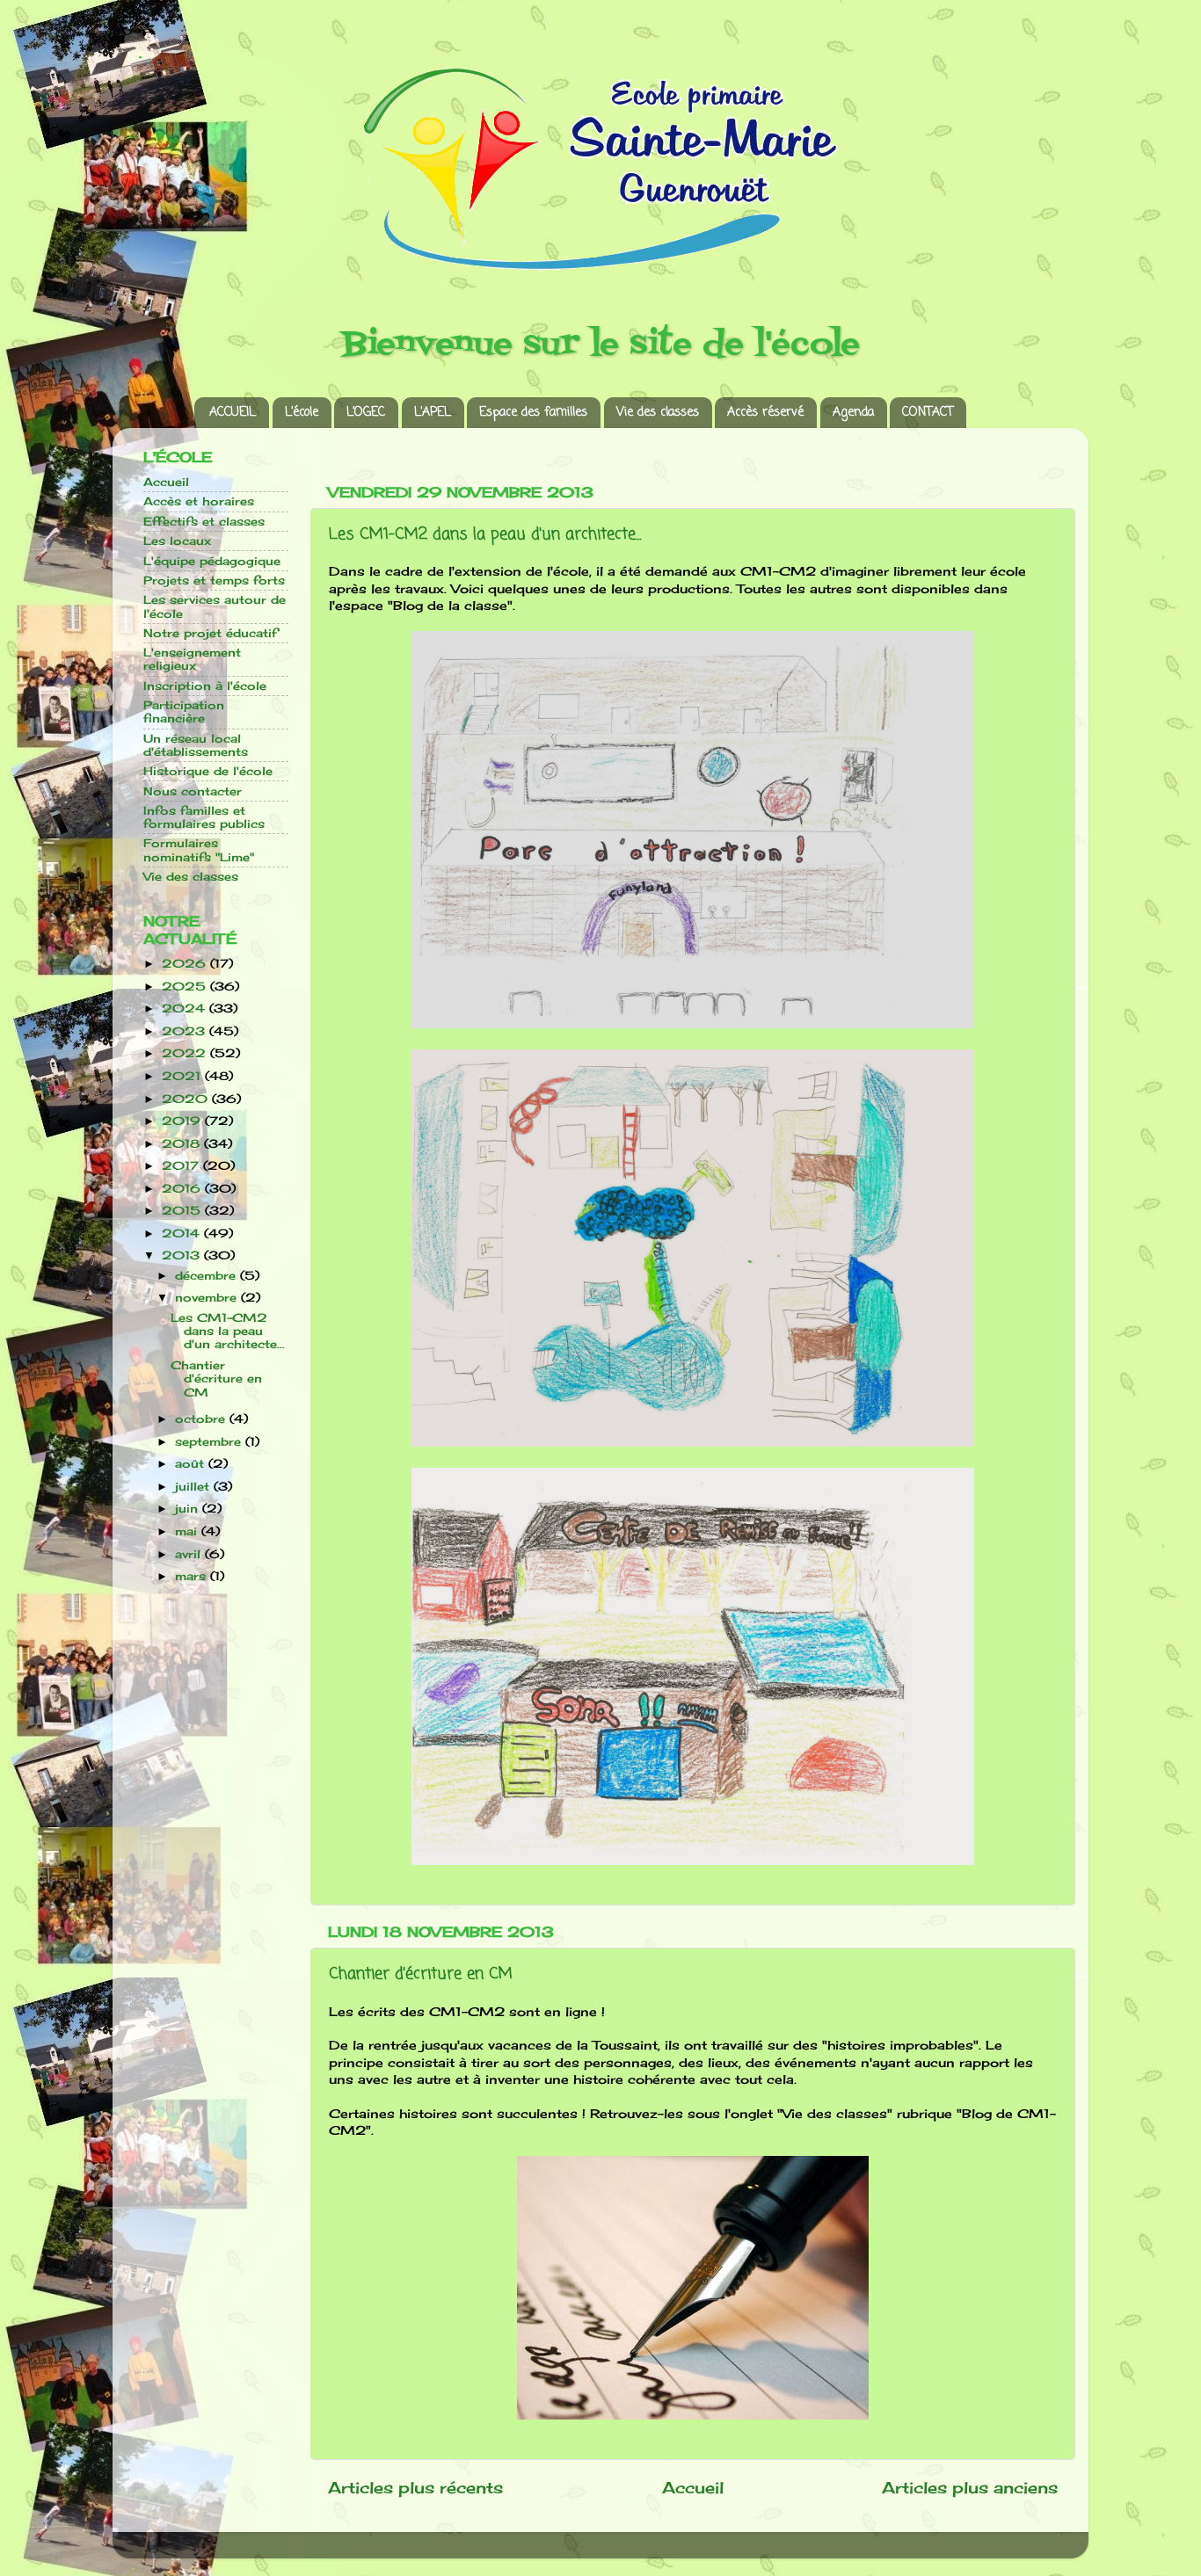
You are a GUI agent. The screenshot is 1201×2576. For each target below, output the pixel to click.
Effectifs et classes (204, 522)
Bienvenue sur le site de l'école (601, 345)
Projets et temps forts (214, 581)
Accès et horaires (199, 501)
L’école (302, 413)
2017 (182, 1166)
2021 (183, 1076)
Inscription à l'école (205, 686)
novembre (208, 1298)
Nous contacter (193, 791)
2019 (183, 1121)
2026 (186, 964)
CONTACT (928, 413)
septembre (210, 1442)
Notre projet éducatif (210, 633)
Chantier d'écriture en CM (421, 1974)
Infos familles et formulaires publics (204, 817)
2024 (186, 1009)
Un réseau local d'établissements (196, 745)
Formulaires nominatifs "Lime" (199, 850)
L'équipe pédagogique (212, 561)
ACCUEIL (233, 413)
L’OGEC (366, 413)
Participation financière (184, 712)
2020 (187, 1099)
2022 (186, 1053)
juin (189, 1509)
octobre (202, 1419)
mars (193, 1576)
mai (188, 1531)
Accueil (693, 2488)
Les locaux (177, 541)
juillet (194, 1487)
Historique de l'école (208, 771)
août (192, 1464)
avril (190, 1554)
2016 (183, 1189)
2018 (183, 1144)
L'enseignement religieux (192, 659)
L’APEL (433, 413)
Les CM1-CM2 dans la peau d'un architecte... (485, 534)
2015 (183, 1211)
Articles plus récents (415, 2488)
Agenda (853, 413)
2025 (186, 987)
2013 (183, 1255)
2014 (183, 1234)
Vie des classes (658, 413)
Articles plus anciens (970, 2488)
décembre (207, 1276)
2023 (186, 1031)
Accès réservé (765, 413)
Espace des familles (533, 413)
